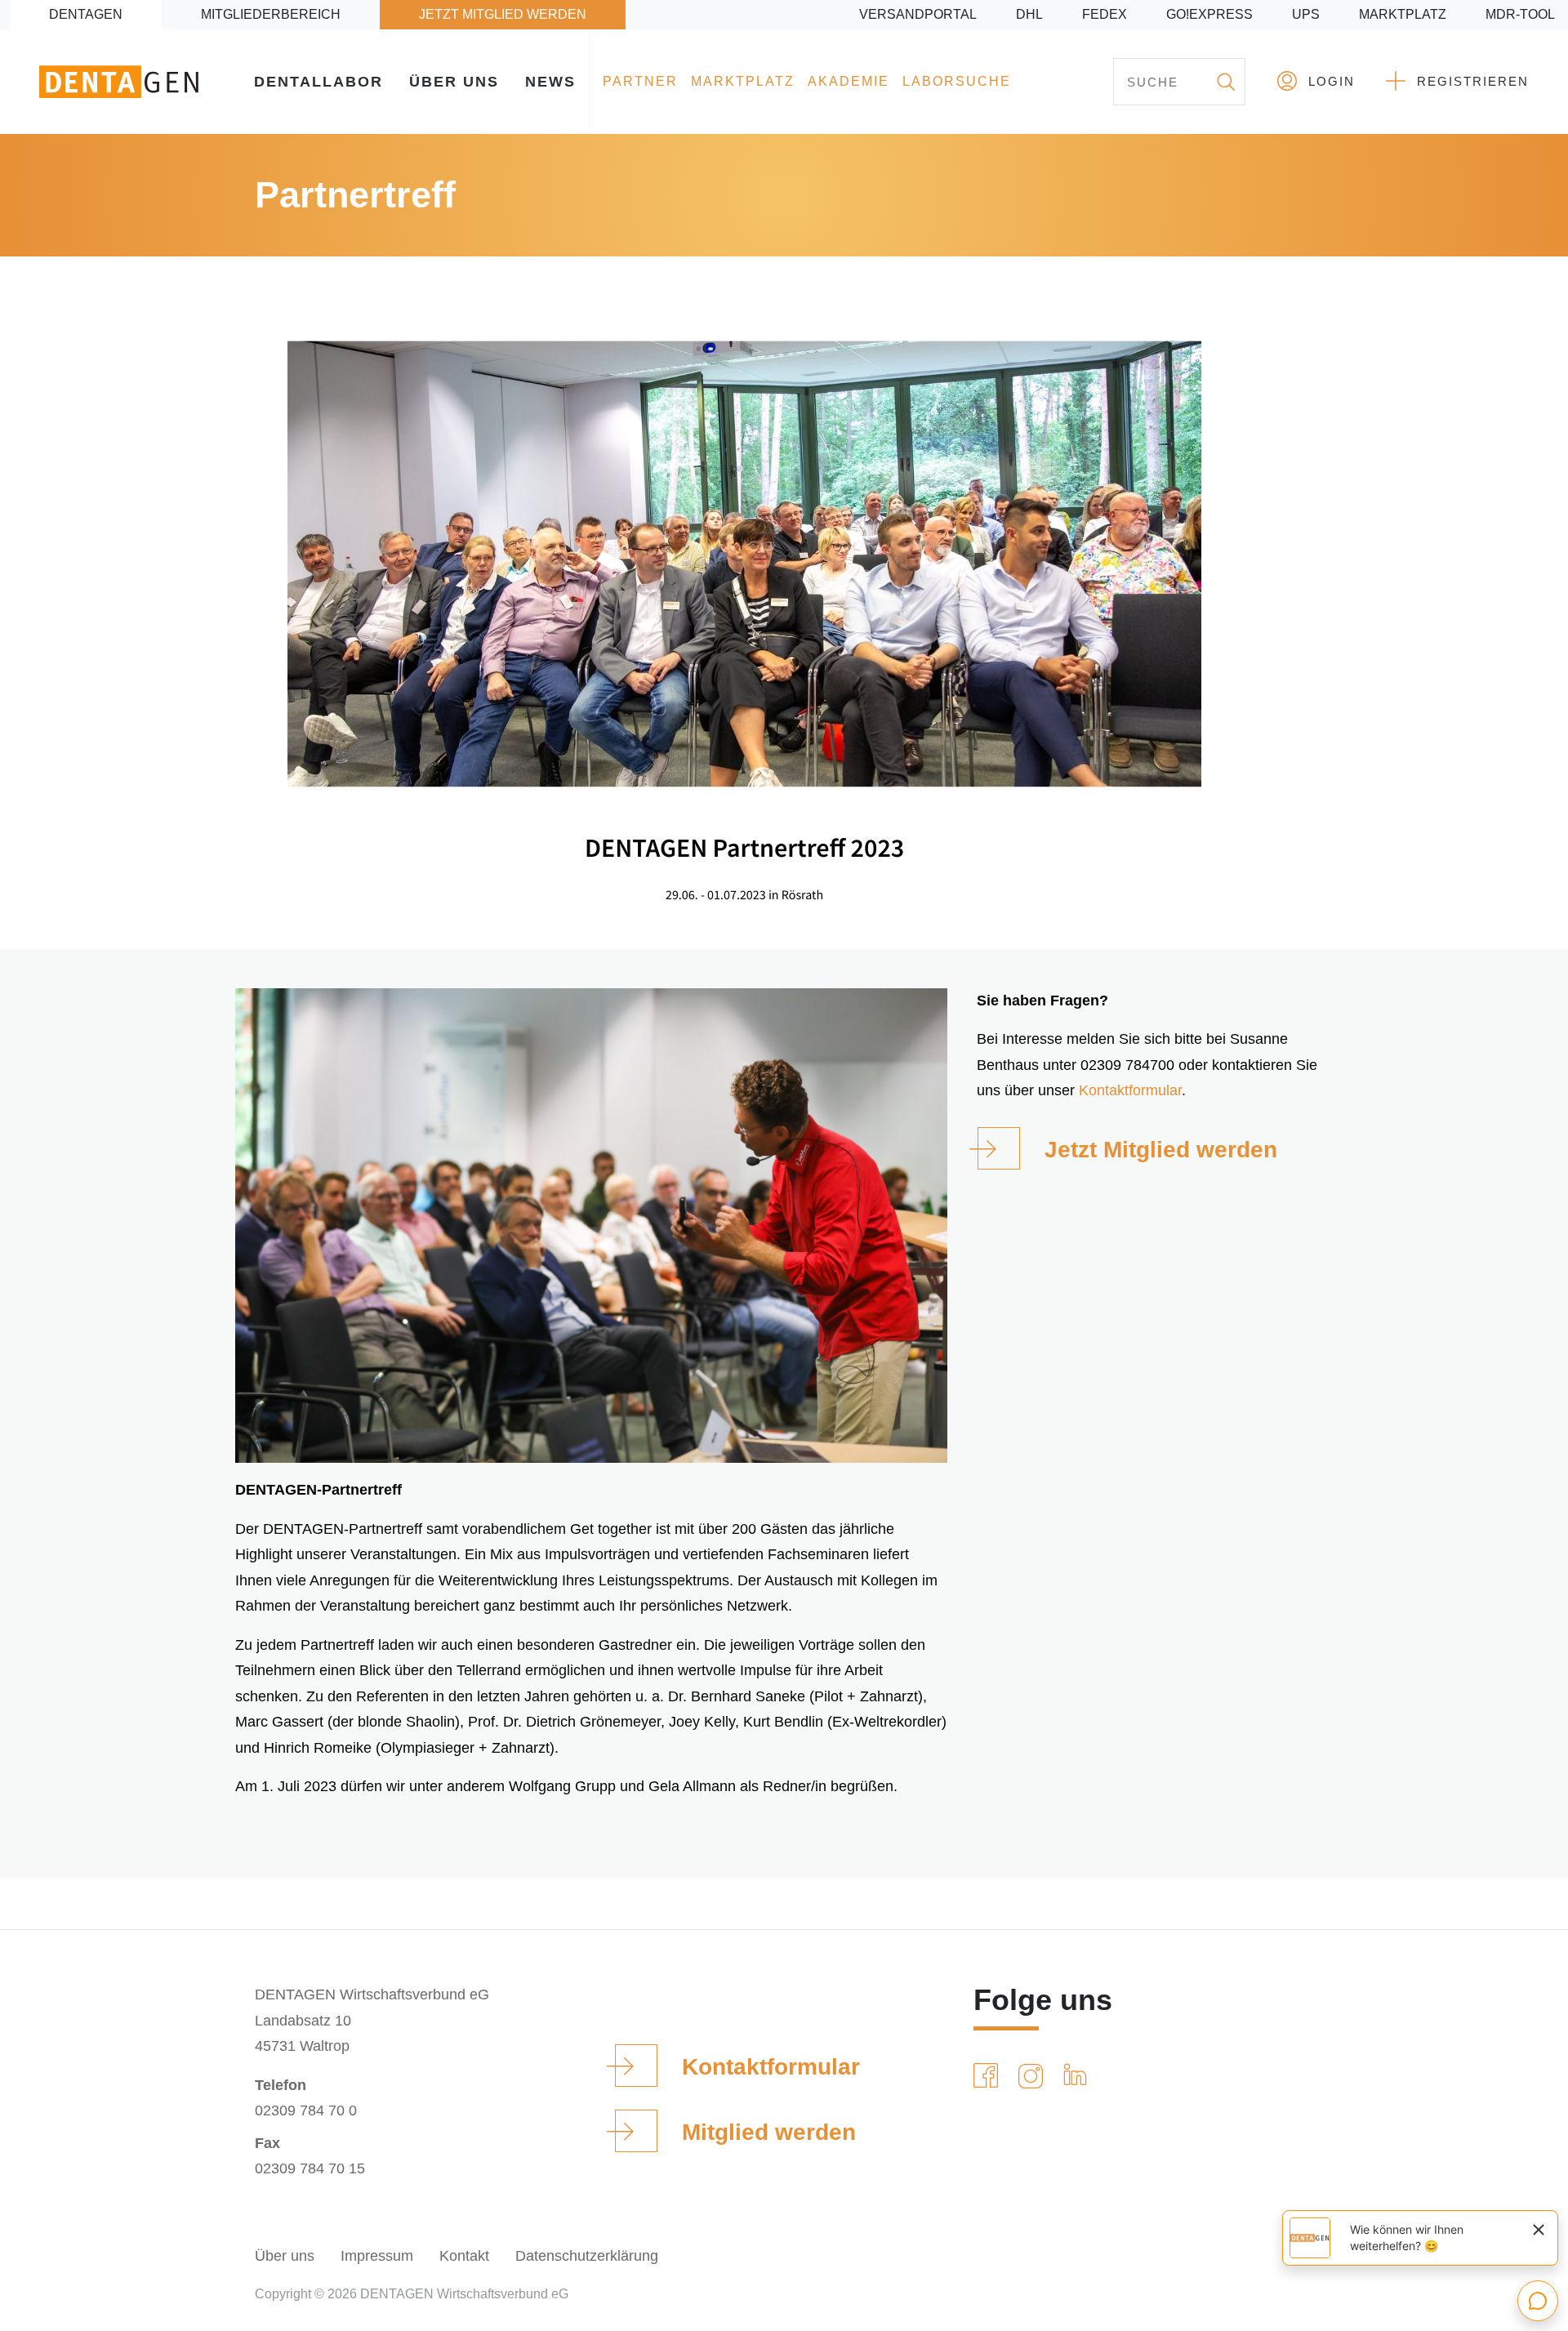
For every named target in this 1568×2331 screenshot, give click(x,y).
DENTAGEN (86, 14)
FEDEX (1105, 14)
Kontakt (464, 2256)
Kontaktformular (1130, 1090)
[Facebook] (989, 2076)
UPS (1306, 14)
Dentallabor (318, 82)
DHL (1029, 14)
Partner (640, 81)
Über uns (454, 82)
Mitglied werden (769, 2132)
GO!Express (1209, 14)
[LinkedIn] (1078, 2076)
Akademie (849, 81)
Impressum (377, 2256)
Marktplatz (1403, 14)
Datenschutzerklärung (587, 2256)
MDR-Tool (1520, 14)
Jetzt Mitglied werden (503, 14)
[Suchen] (1225, 82)
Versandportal (918, 14)
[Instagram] (1034, 2076)
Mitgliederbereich (271, 14)
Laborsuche (957, 81)
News (550, 82)
